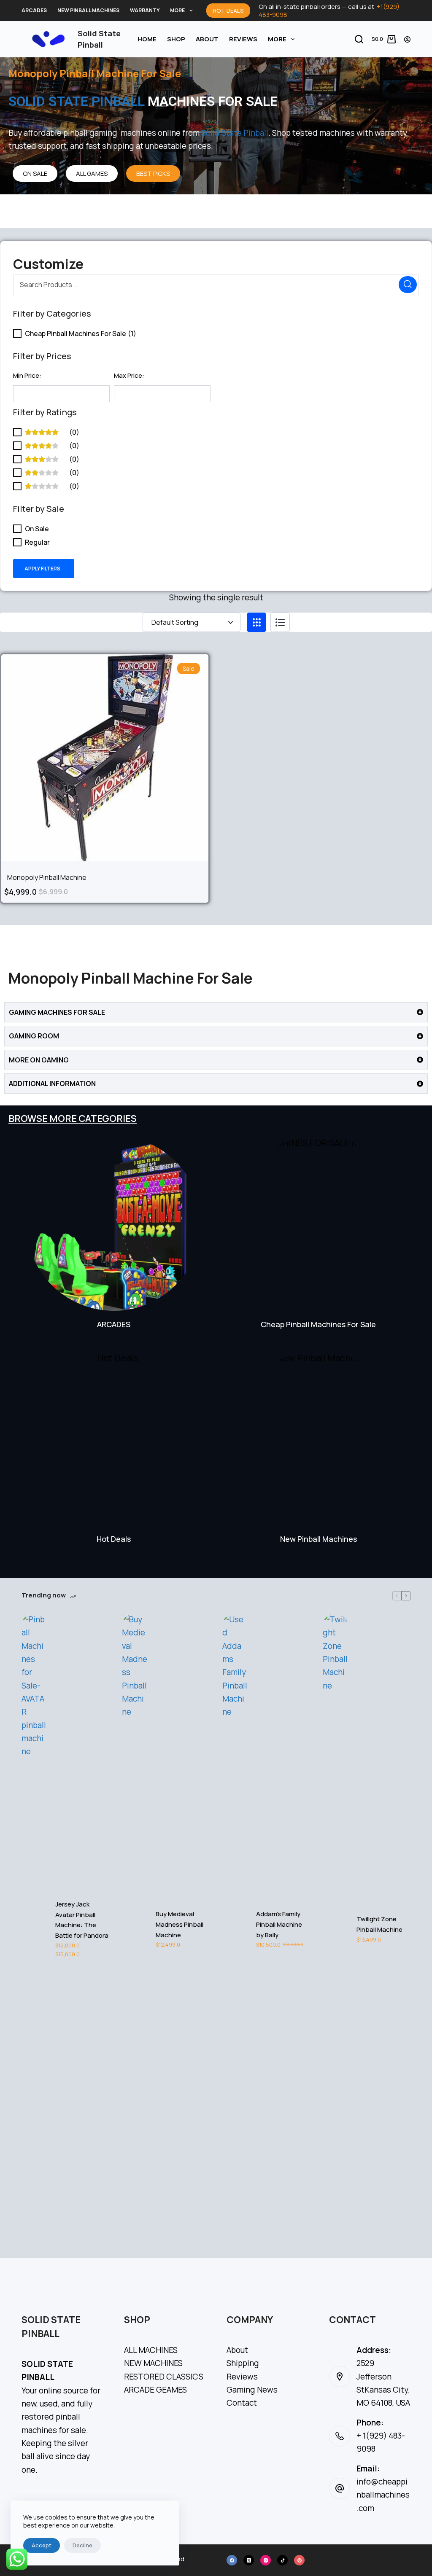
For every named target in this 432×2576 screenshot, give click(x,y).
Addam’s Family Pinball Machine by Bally (279, 1924)
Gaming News (252, 2390)
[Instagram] (266, 2560)
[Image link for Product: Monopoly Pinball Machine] (105, 758)
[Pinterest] (299, 2560)
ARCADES (34, 10)
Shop (176, 39)
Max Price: (129, 375)
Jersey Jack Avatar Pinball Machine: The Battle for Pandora (82, 1920)
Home (147, 39)
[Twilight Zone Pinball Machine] (335, 1929)
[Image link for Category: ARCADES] (114, 1223)
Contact (242, 2403)
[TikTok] (282, 2560)
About (207, 39)
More (177, 10)
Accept (42, 2545)
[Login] (407, 39)
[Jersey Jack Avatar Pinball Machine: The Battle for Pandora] (34, 1929)
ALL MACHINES (151, 2350)
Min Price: (27, 375)
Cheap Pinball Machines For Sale (318, 1324)
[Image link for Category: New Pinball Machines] (318, 1438)
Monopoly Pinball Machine (47, 877)
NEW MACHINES (153, 2363)
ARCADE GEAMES (155, 2390)
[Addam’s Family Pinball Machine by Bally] (235, 1929)
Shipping (243, 2363)
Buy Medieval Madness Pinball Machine (180, 1924)
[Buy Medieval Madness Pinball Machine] (135, 1929)
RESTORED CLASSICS (164, 2377)
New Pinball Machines (88, 10)
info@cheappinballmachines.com (383, 2495)
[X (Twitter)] (249, 2560)
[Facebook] (232, 2560)
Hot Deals (114, 1539)
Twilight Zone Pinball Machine (379, 1924)
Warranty (145, 10)
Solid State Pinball (235, 133)
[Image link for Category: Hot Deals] (114, 1438)
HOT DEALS (228, 11)
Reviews (243, 39)
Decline (82, 2545)
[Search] (359, 39)
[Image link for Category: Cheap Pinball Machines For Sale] (318, 1223)
